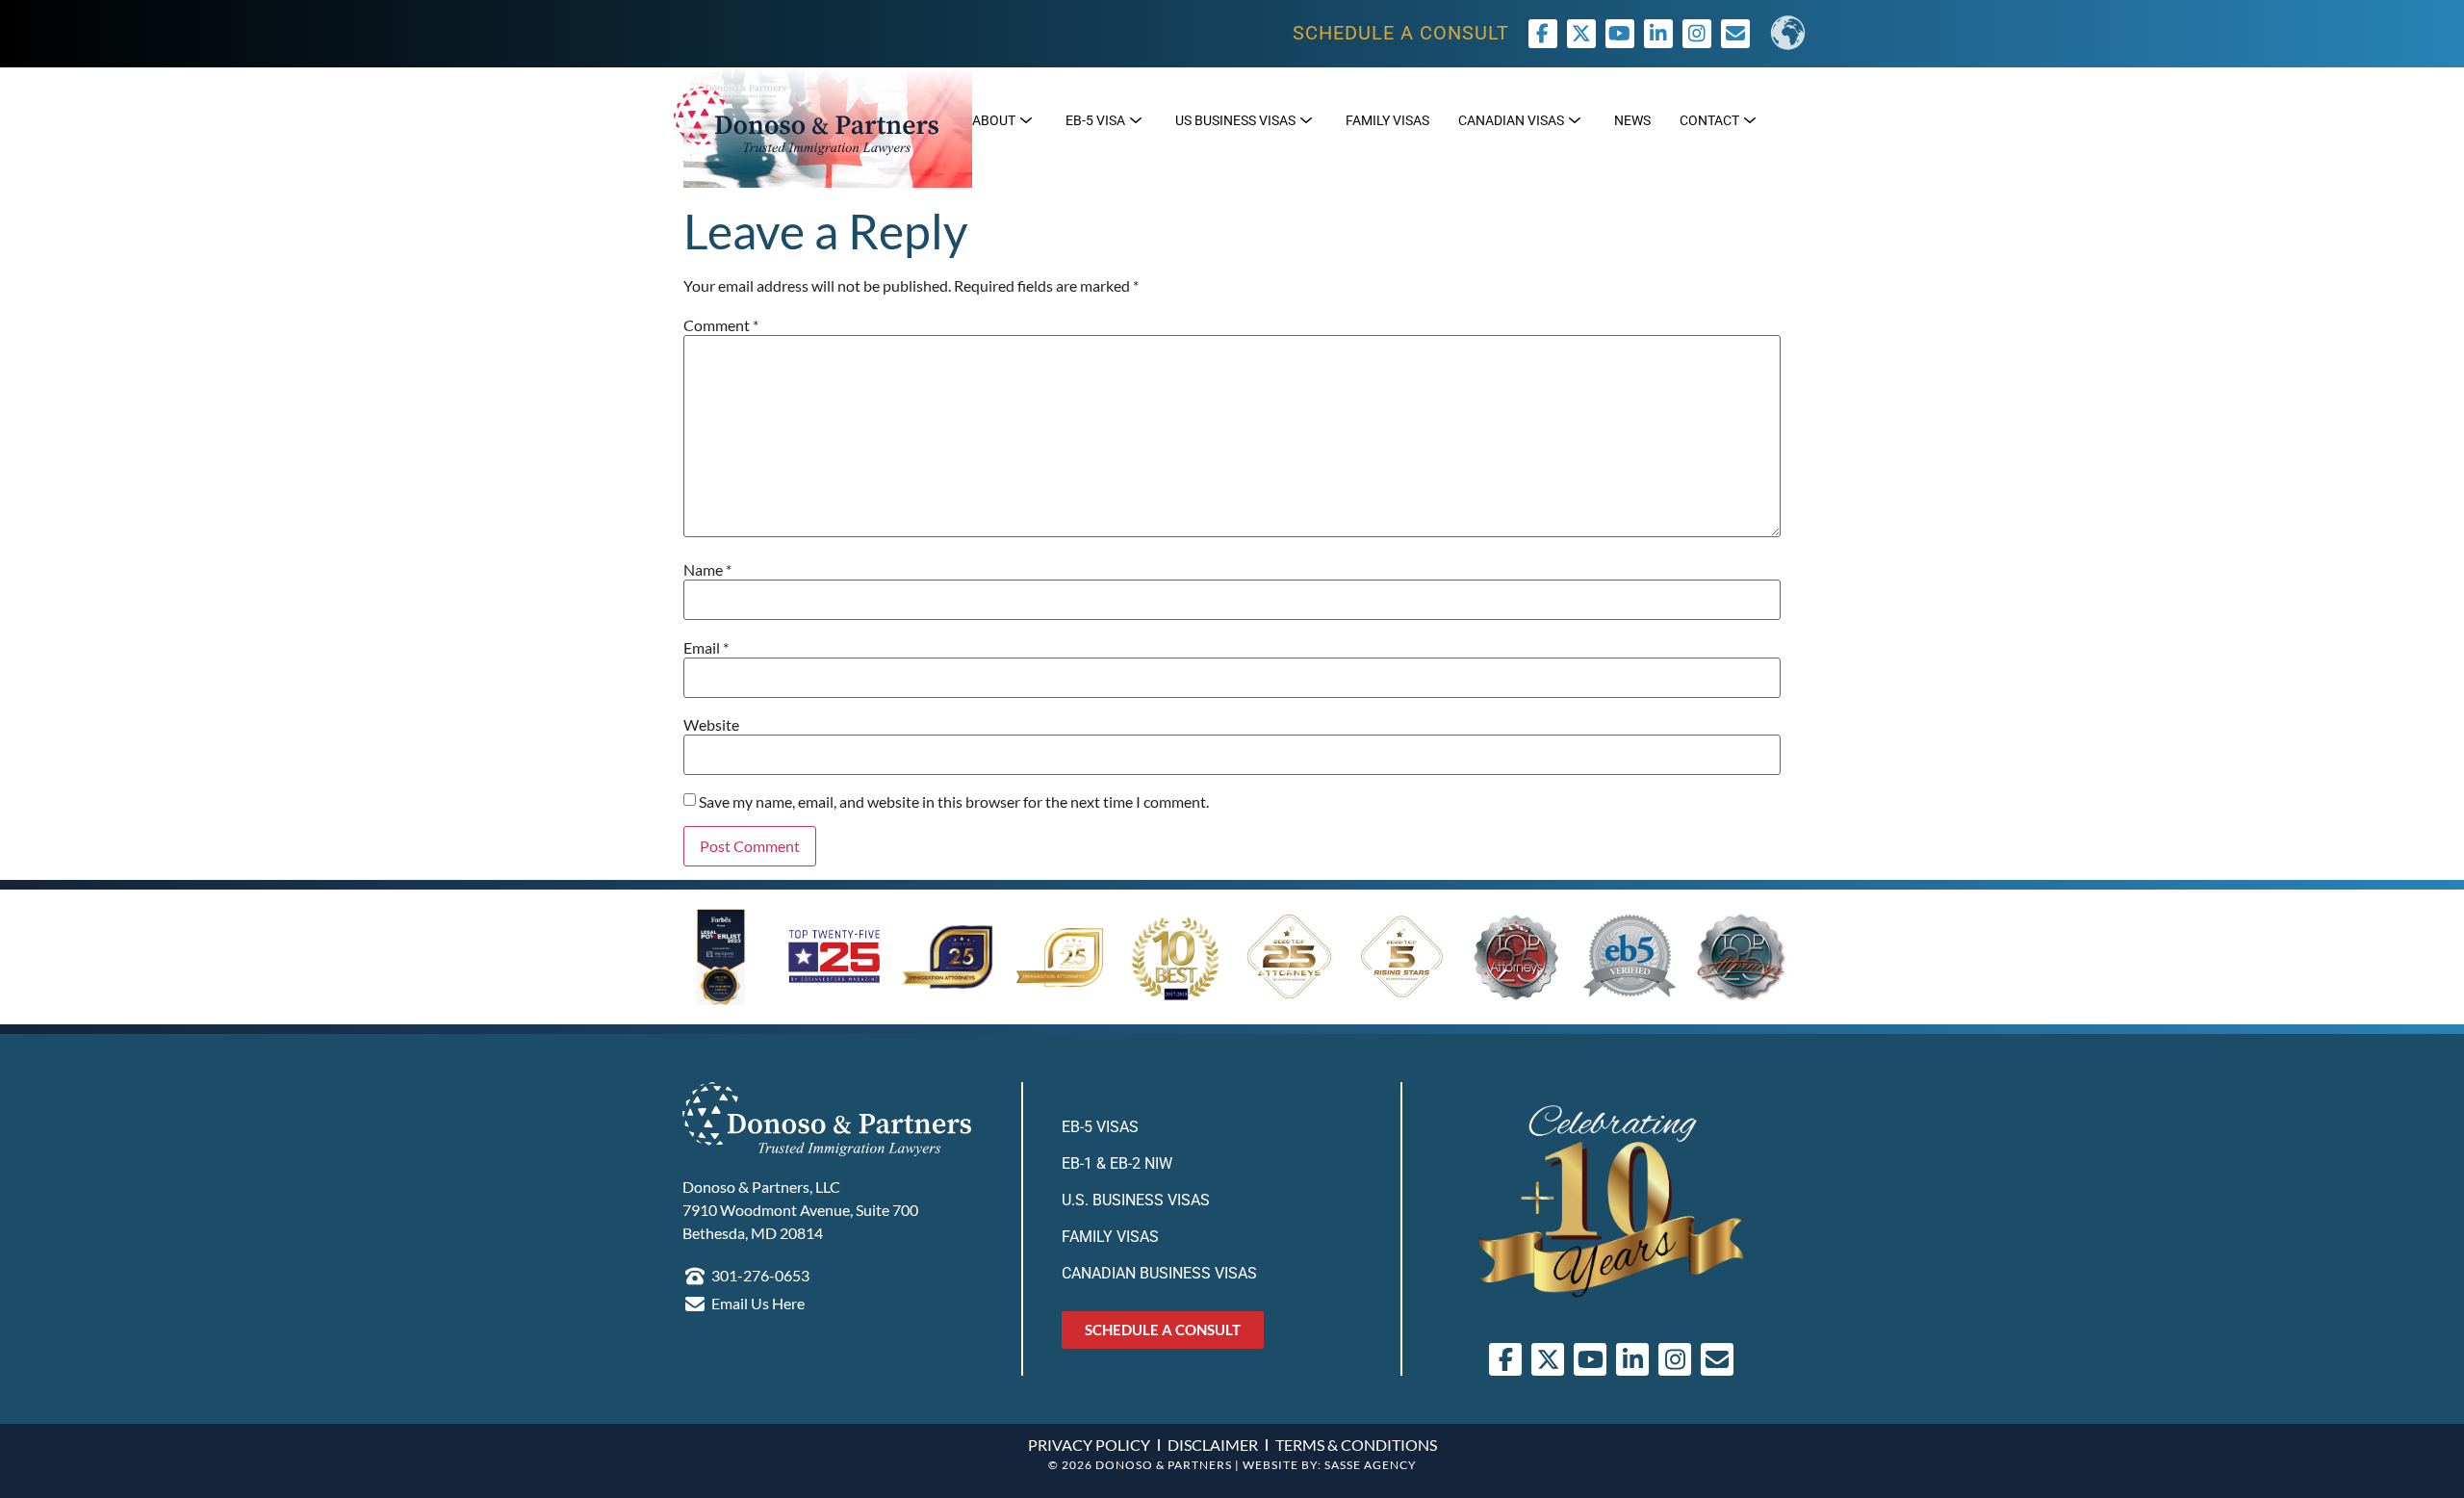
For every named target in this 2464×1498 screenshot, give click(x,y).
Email (706, 648)
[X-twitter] (1581, 34)
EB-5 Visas (1100, 1127)
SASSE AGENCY (1371, 1465)
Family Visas (1110, 1237)
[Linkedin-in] (1658, 34)
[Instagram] (1697, 34)
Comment (721, 325)
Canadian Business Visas (1159, 1273)
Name (707, 570)
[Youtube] (1620, 34)
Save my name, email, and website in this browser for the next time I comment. (954, 802)
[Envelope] (1717, 1359)
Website (711, 725)
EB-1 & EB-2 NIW (1117, 1163)
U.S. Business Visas (1136, 1200)
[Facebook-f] (1543, 34)
